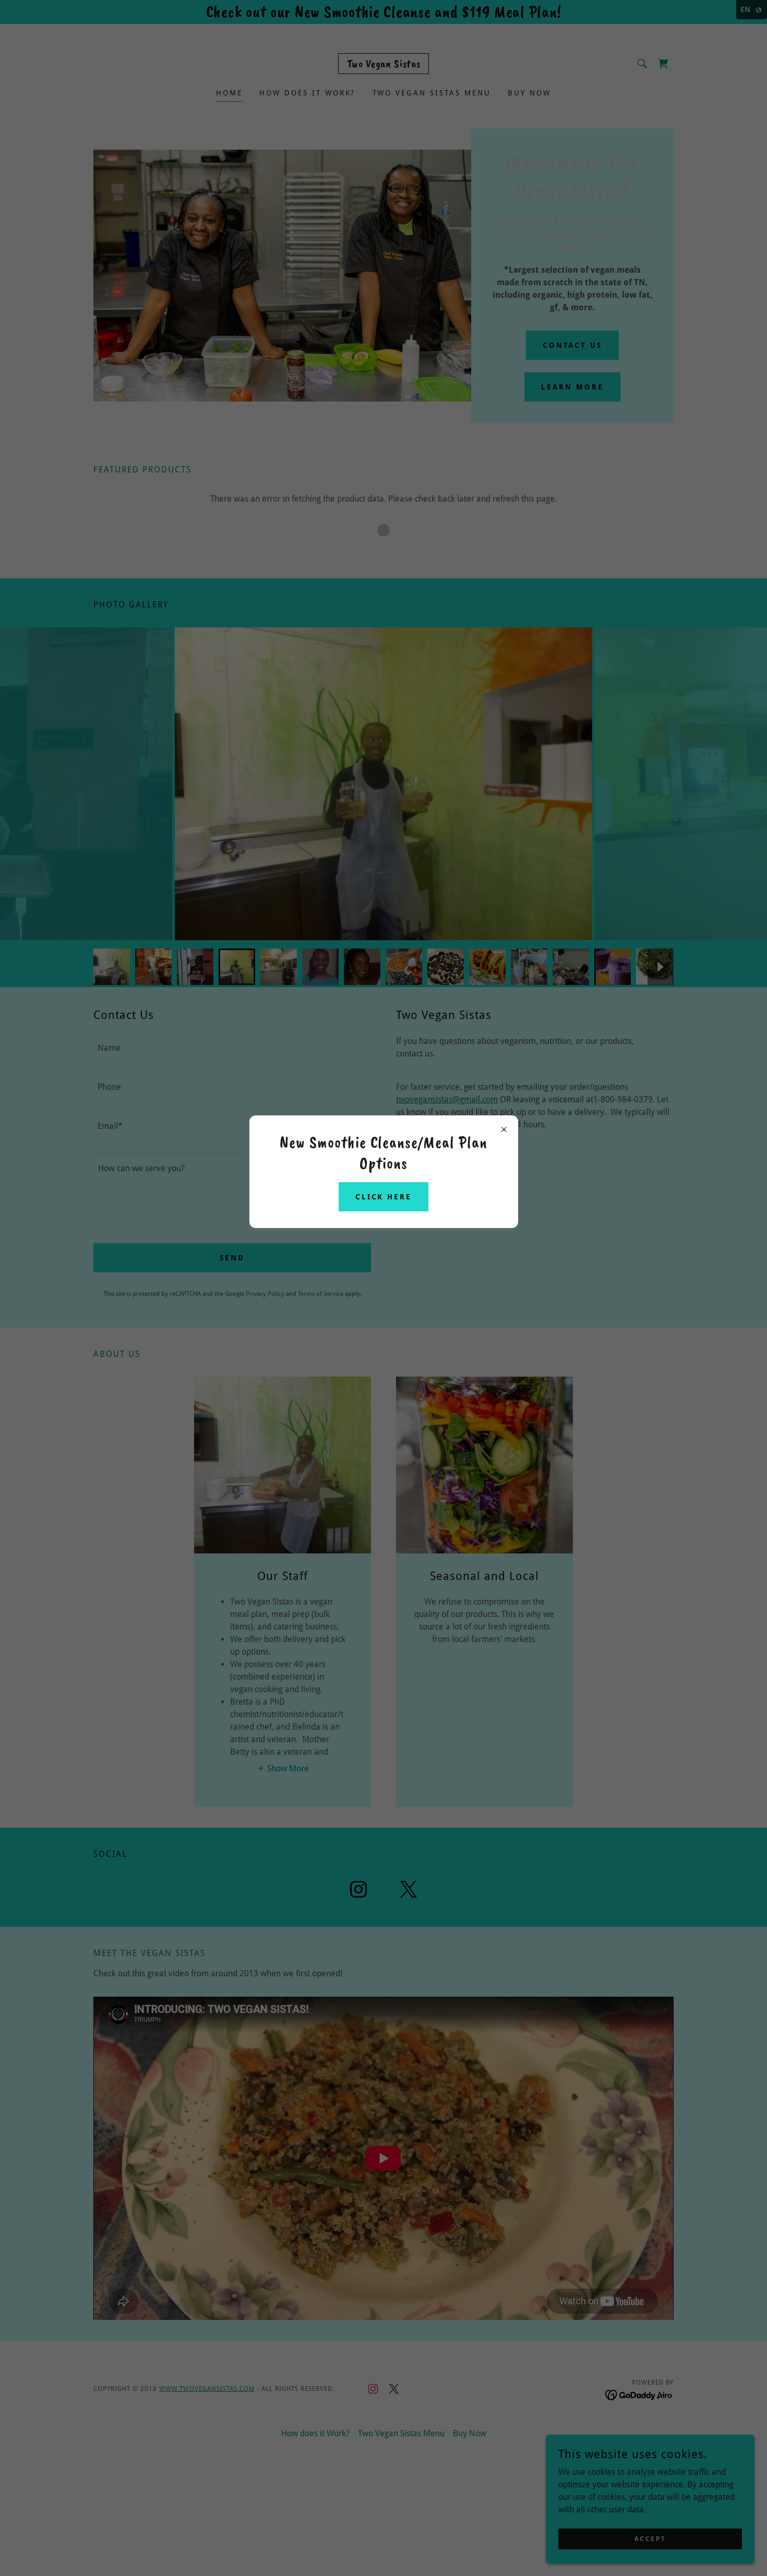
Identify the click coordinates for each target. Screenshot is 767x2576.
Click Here (384, 1197)
